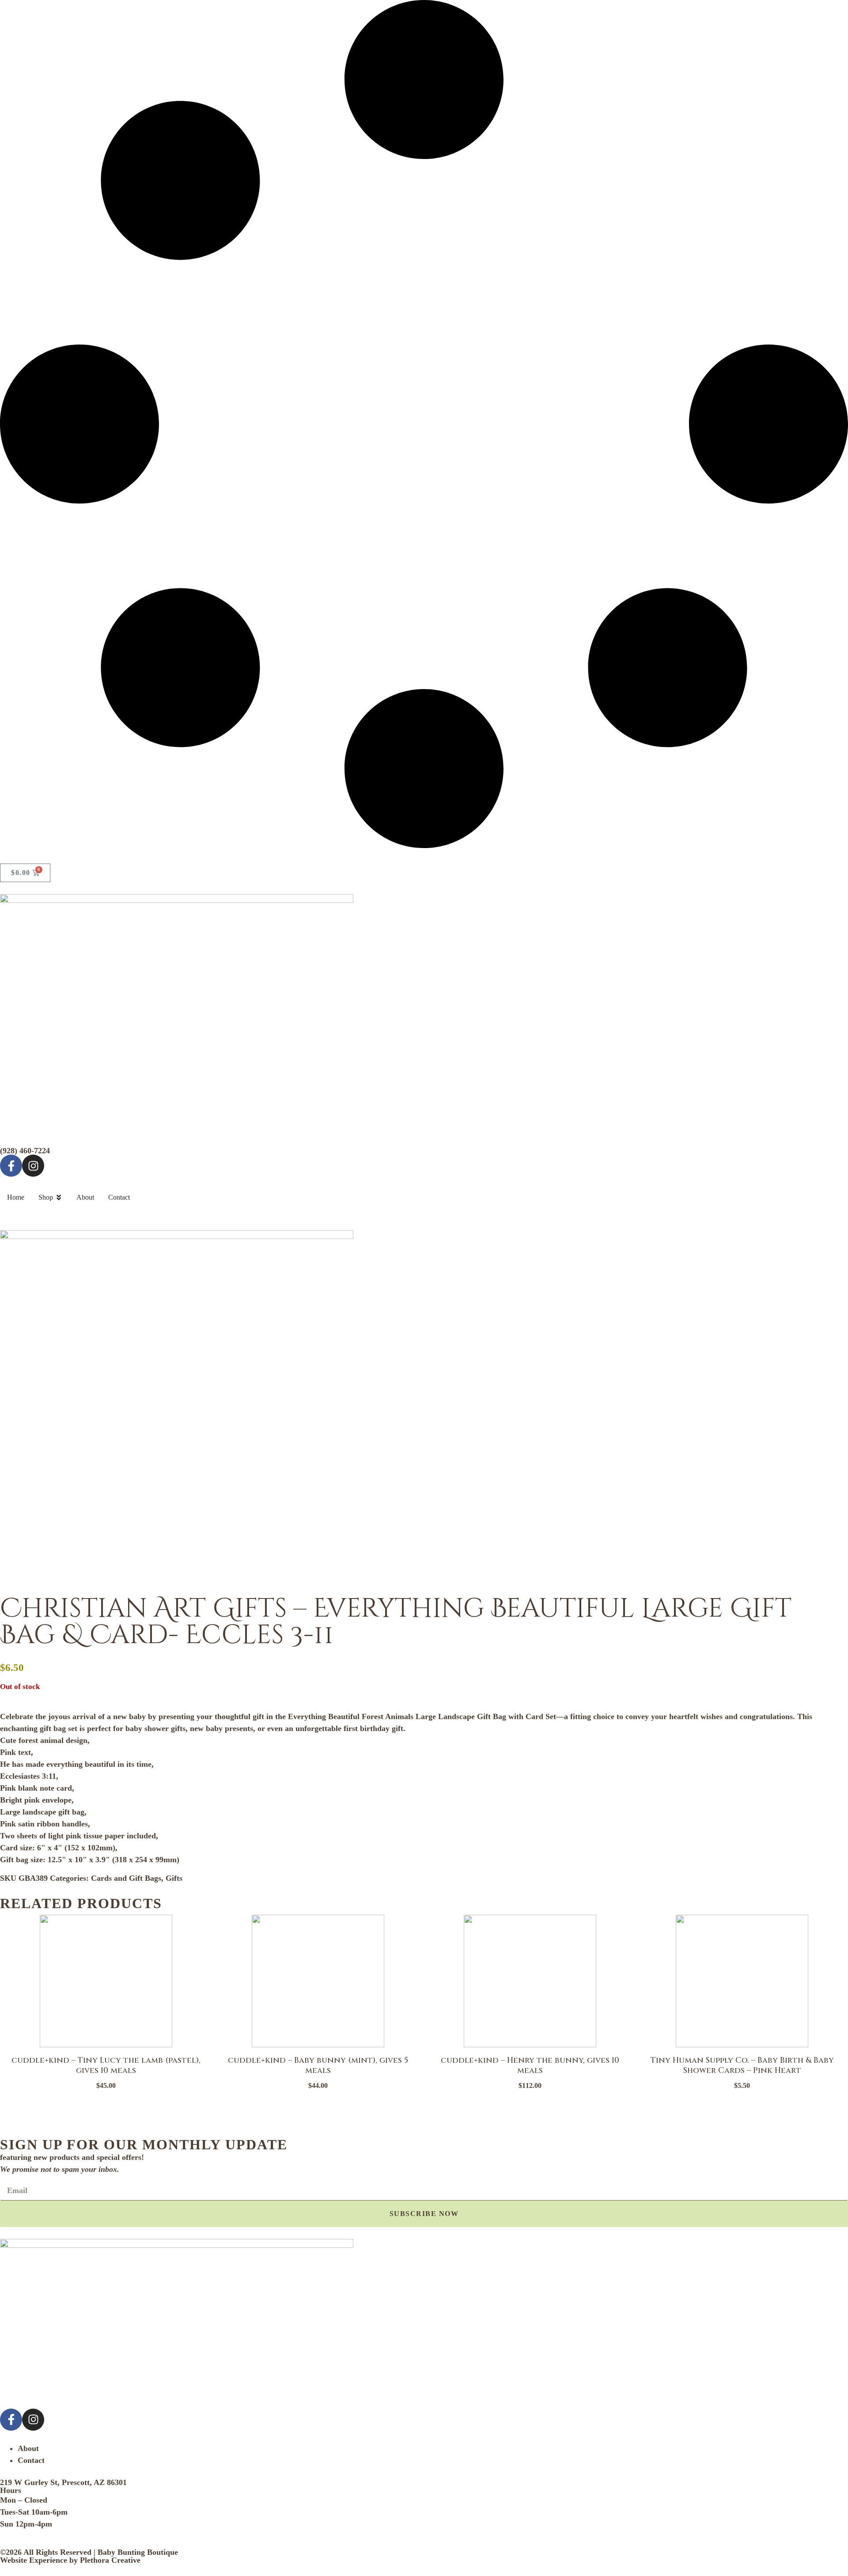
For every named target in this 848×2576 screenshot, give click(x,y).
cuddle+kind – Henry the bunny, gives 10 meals (530, 2065)
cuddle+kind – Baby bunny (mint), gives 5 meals (318, 2065)
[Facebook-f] (11, 1166)
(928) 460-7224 (25, 1151)
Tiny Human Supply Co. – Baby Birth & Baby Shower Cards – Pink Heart (742, 2065)
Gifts (174, 1878)
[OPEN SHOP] (59, 1197)
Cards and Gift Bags (126, 1878)
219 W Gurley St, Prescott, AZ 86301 (63, 2482)
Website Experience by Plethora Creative (70, 2560)
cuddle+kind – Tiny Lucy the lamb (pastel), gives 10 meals (106, 2065)
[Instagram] (33, 1166)
